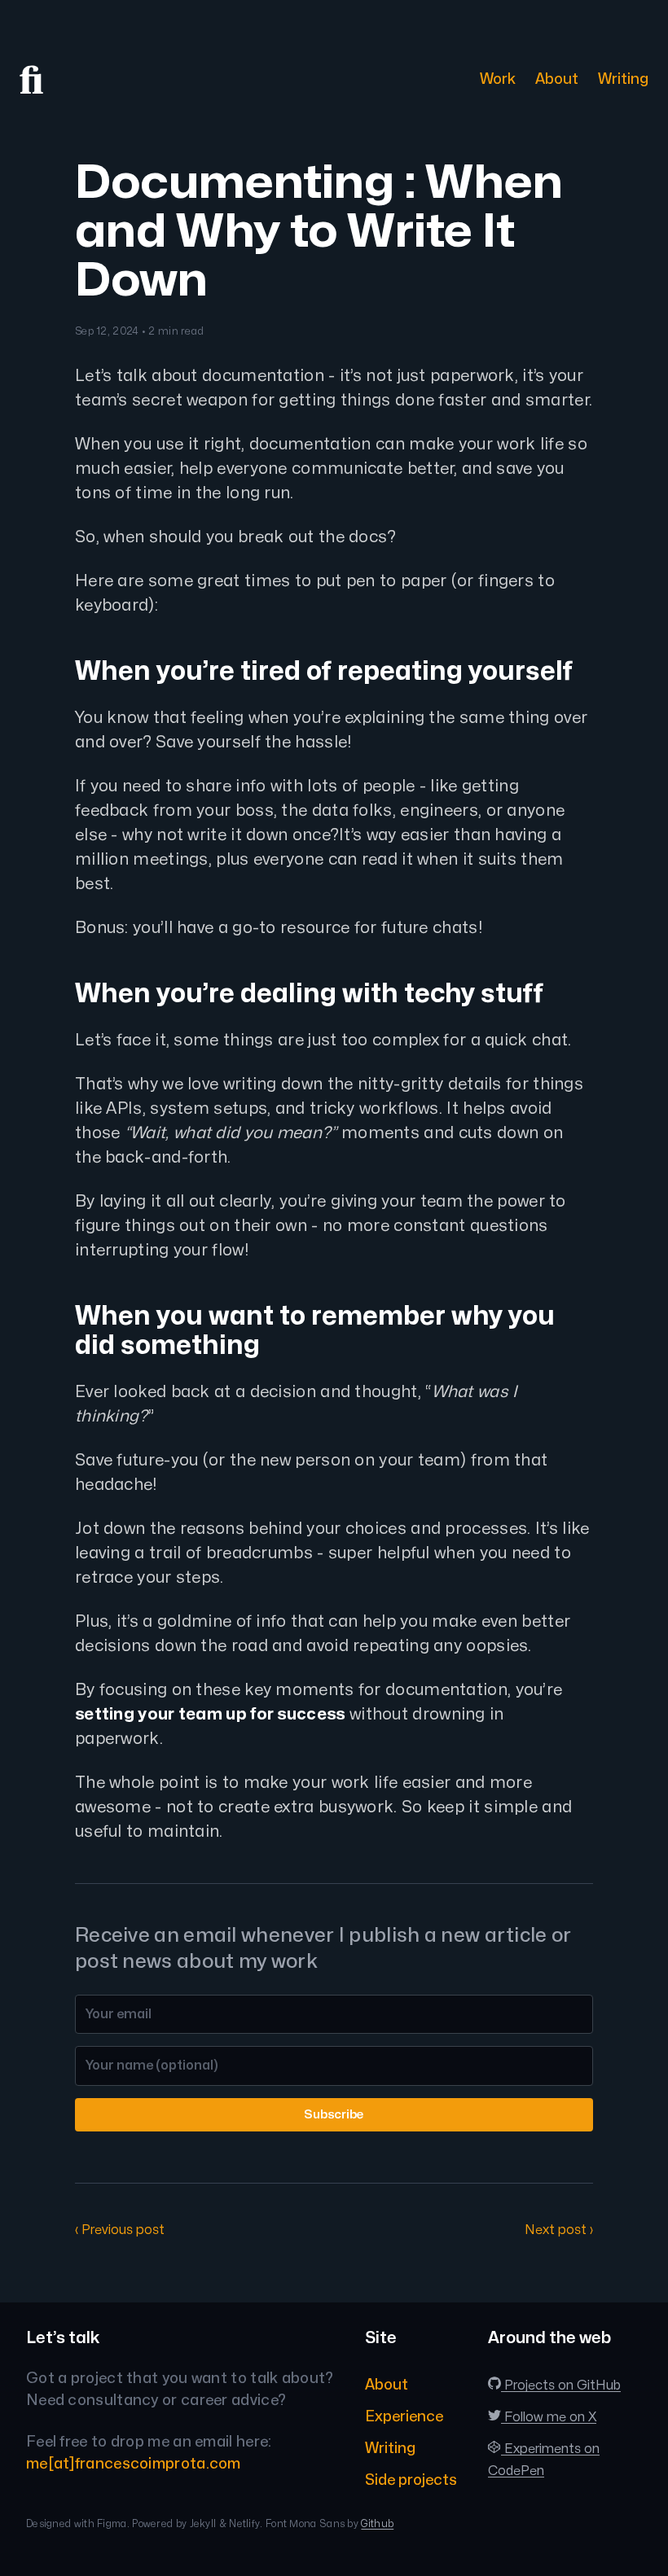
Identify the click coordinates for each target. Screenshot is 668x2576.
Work (498, 79)
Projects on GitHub (561, 2385)
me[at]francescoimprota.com (134, 2464)
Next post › (559, 2230)
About (557, 79)
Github (377, 2524)
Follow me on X (549, 2417)
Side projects (411, 2480)
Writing (623, 79)
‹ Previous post (120, 2230)
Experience (404, 2417)
